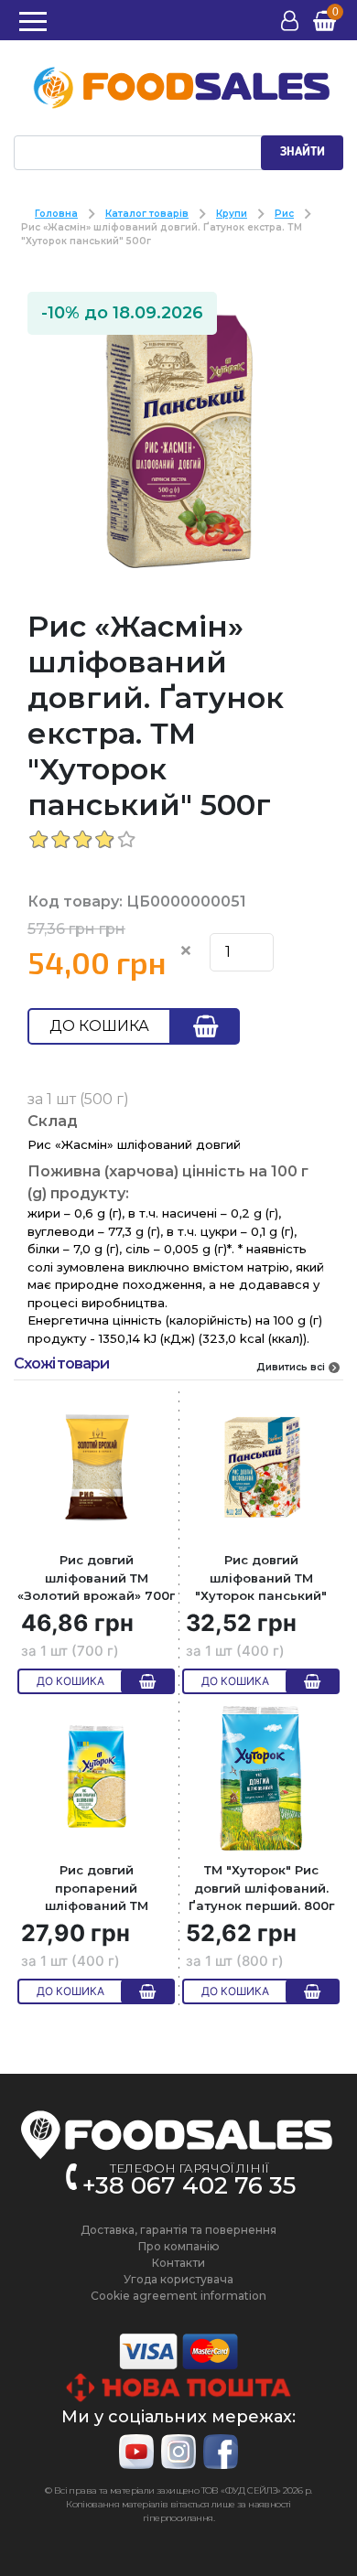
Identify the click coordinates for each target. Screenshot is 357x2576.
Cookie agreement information (178, 2296)
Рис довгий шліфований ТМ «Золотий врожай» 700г (96, 1578)
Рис (284, 214)
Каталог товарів (147, 214)
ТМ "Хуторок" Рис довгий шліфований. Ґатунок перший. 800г (261, 1888)
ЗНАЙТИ (303, 152)
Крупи (232, 214)
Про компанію (179, 2246)
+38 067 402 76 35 (189, 2185)
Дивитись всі (291, 1367)
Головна (56, 214)
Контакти (178, 2263)
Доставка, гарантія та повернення (178, 2230)
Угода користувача (178, 2279)
